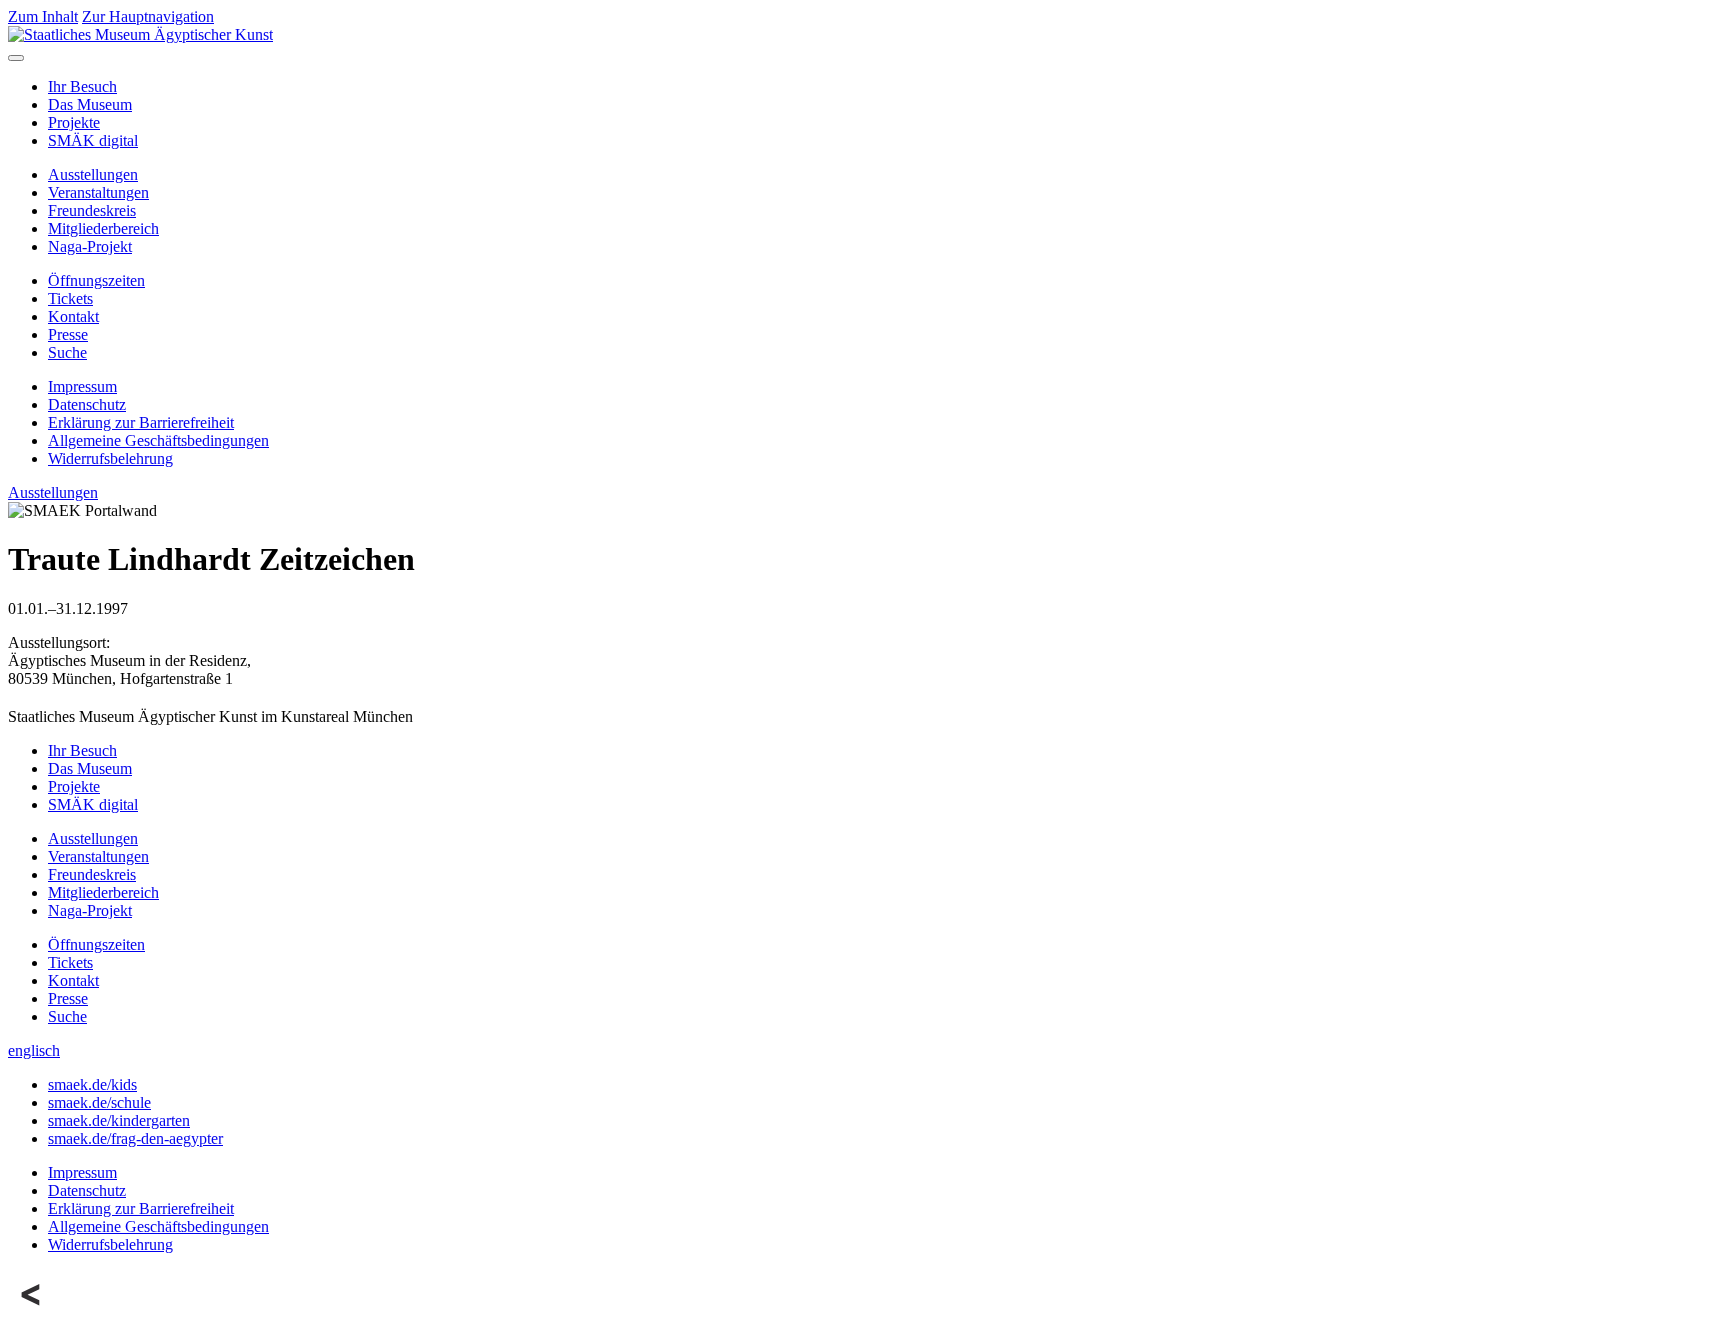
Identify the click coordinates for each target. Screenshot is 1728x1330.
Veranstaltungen (98, 192)
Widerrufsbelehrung (110, 458)
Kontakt (73, 316)
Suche (67, 352)
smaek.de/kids (92, 1084)
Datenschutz (87, 404)
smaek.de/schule (99, 1102)
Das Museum (90, 104)
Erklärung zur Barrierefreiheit (141, 422)
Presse (68, 334)
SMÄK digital (93, 140)
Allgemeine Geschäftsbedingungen (158, 440)
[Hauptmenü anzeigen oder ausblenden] (16, 58)
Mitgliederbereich (103, 228)
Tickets (70, 298)
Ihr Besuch (82, 86)
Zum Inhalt (43, 16)
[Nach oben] (32, 1312)
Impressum (82, 386)
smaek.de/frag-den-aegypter (135, 1138)
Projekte (74, 122)
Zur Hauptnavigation (148, 16)
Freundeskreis (92, 210)
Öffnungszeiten (96, 280)
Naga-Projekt (90, 246)
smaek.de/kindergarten (119, 1120)
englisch (34, 1050)
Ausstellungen (93, 174)
